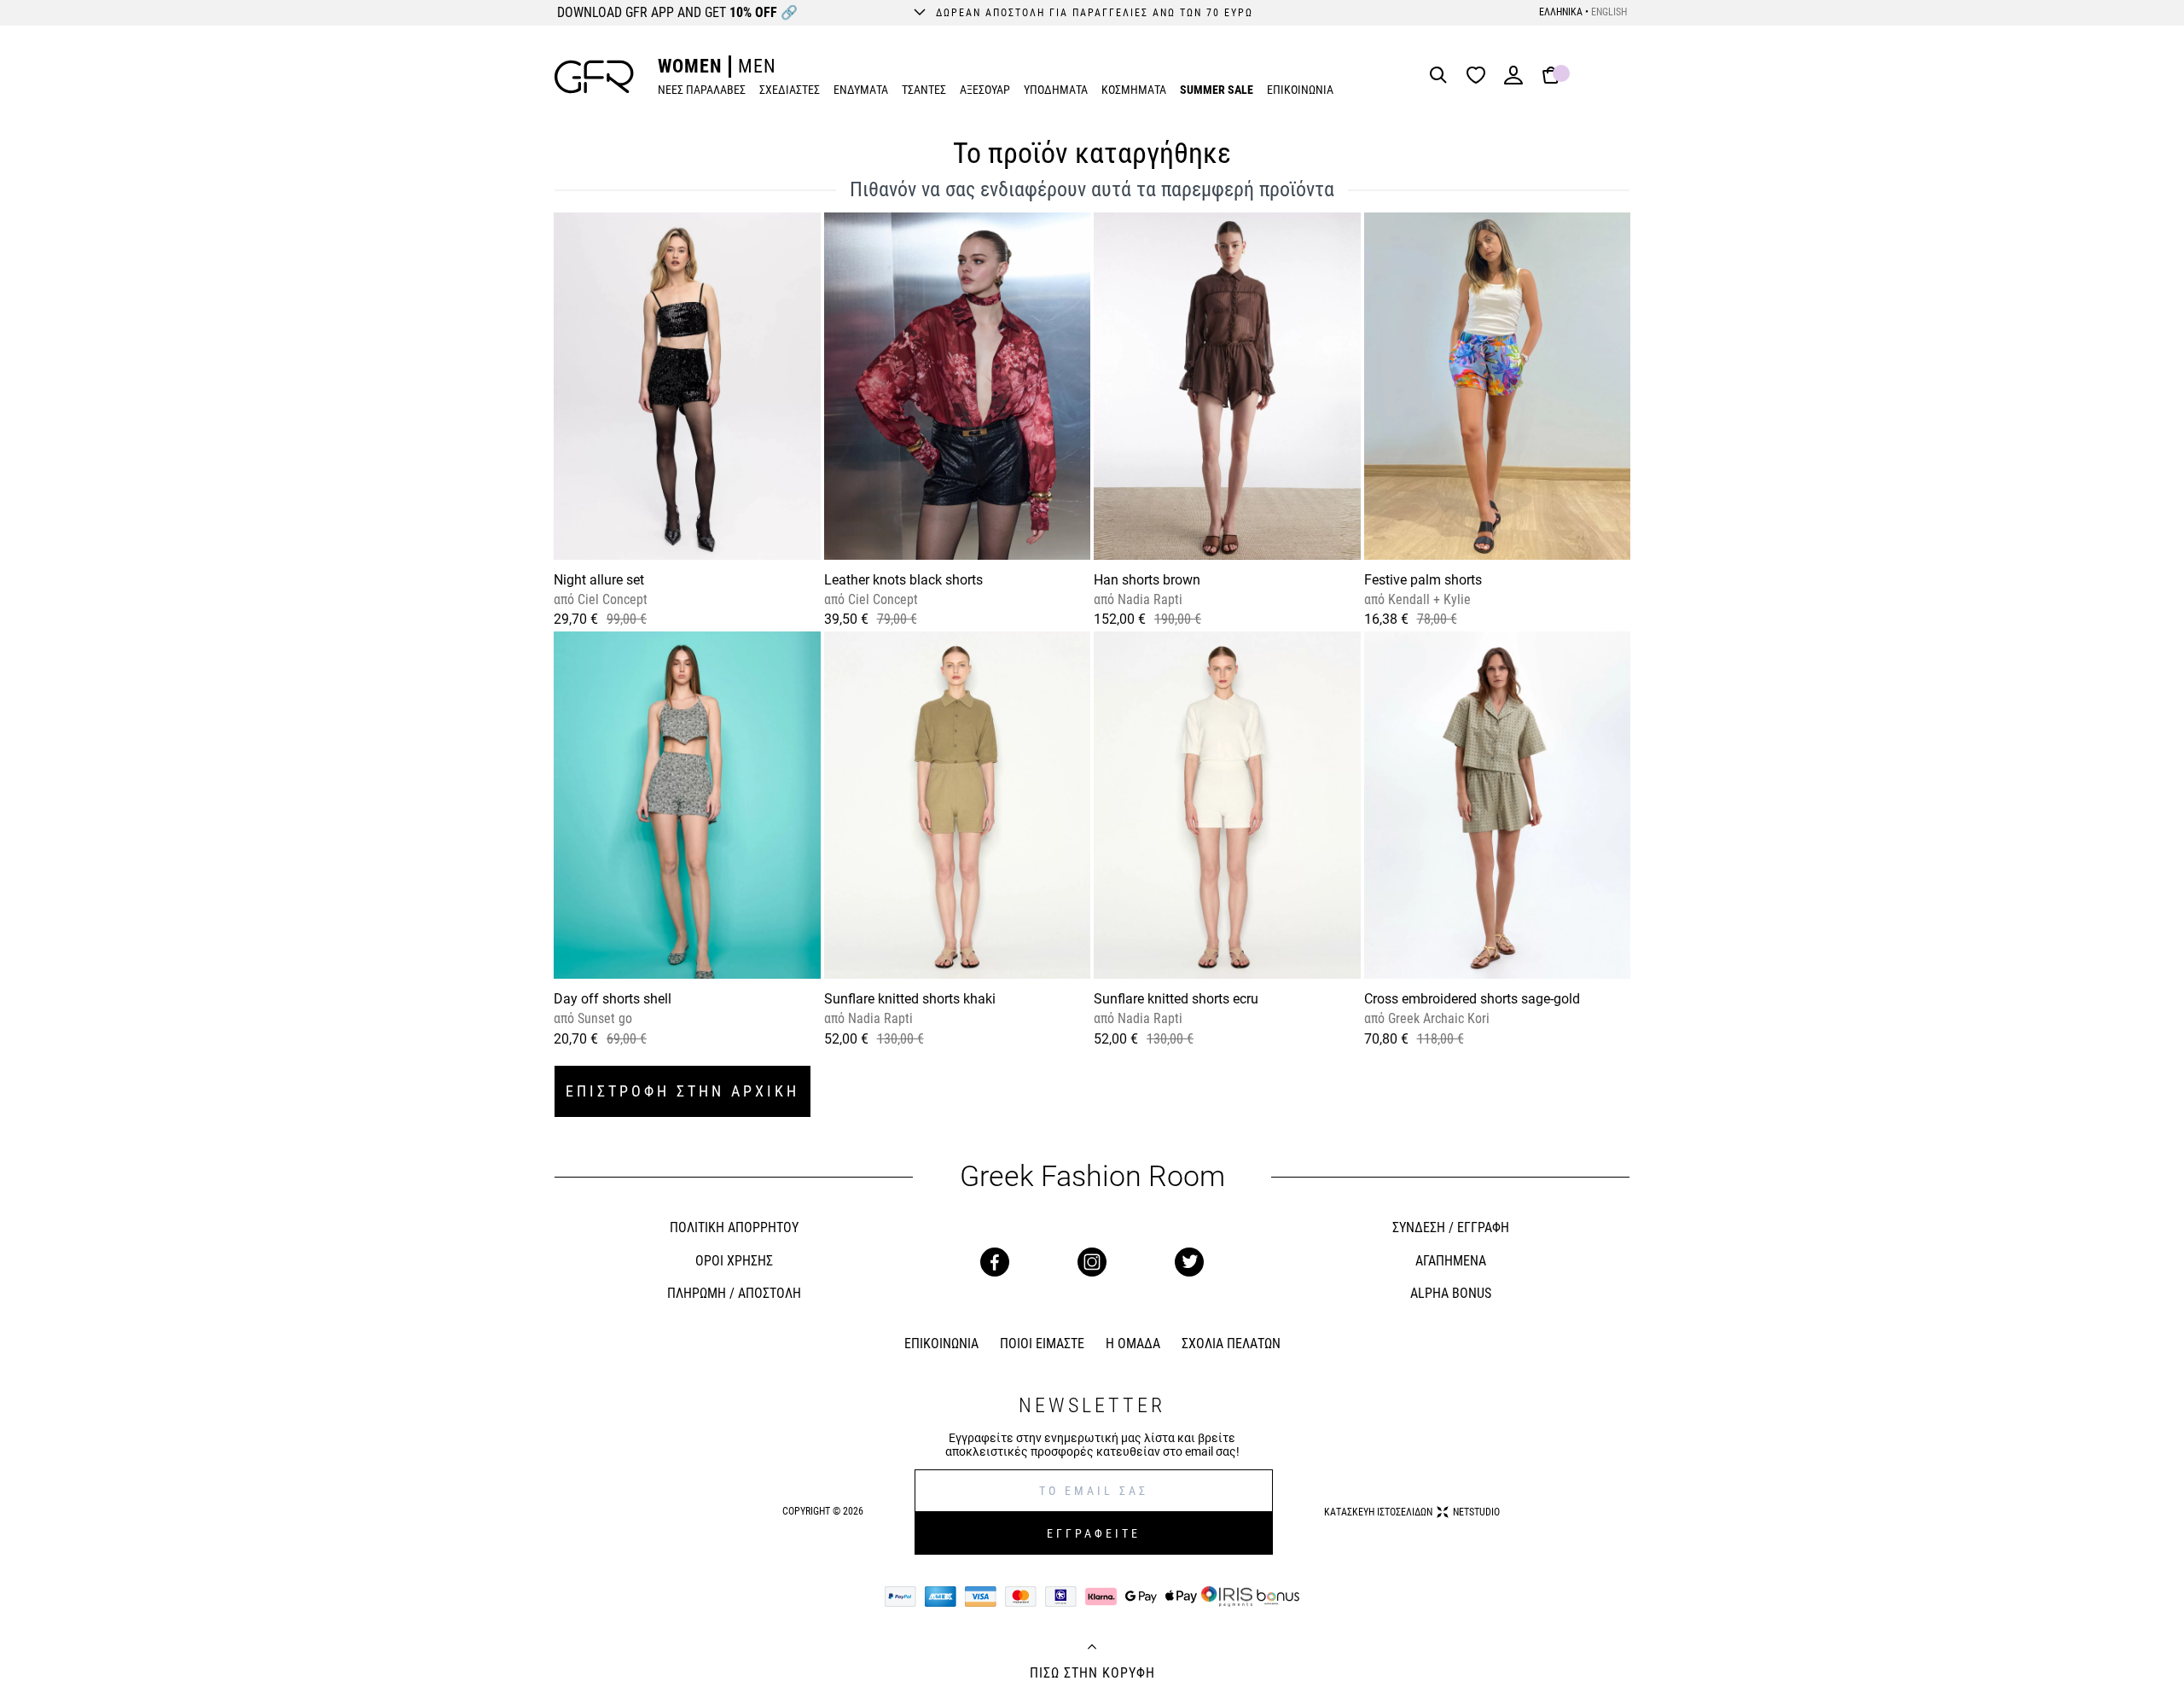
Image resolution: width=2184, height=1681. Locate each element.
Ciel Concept (611, 599)
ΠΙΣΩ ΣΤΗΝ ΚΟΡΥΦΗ (1092, 1673)
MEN (757, 66)
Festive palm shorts (1423, 580)
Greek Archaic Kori (1437, 1018)
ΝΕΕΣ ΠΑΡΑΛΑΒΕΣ (702, 90)
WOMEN (690, 66)
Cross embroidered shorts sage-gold (1472, 999)
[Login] (1513, 81)
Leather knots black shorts (903, 580)
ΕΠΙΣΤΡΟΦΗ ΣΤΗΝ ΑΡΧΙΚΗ (682, 1091)
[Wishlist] (1480, 76)
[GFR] (594, 77)
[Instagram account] (1092, 1262)
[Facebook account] (995, 1262)
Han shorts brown (1147, 580)
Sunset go (603, 1018)
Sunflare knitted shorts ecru (1176, 999)
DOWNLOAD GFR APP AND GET (677, 12)
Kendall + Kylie (1428, 599)
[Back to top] (1092, 1649)
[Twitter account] (1189, 1262)
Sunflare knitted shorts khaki (910, 999)
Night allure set (599, 580)
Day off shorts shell (613, 999)
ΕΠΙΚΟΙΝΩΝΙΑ (1300, 90)
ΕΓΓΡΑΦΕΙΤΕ (1094, 1533)
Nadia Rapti (1148, 599)
